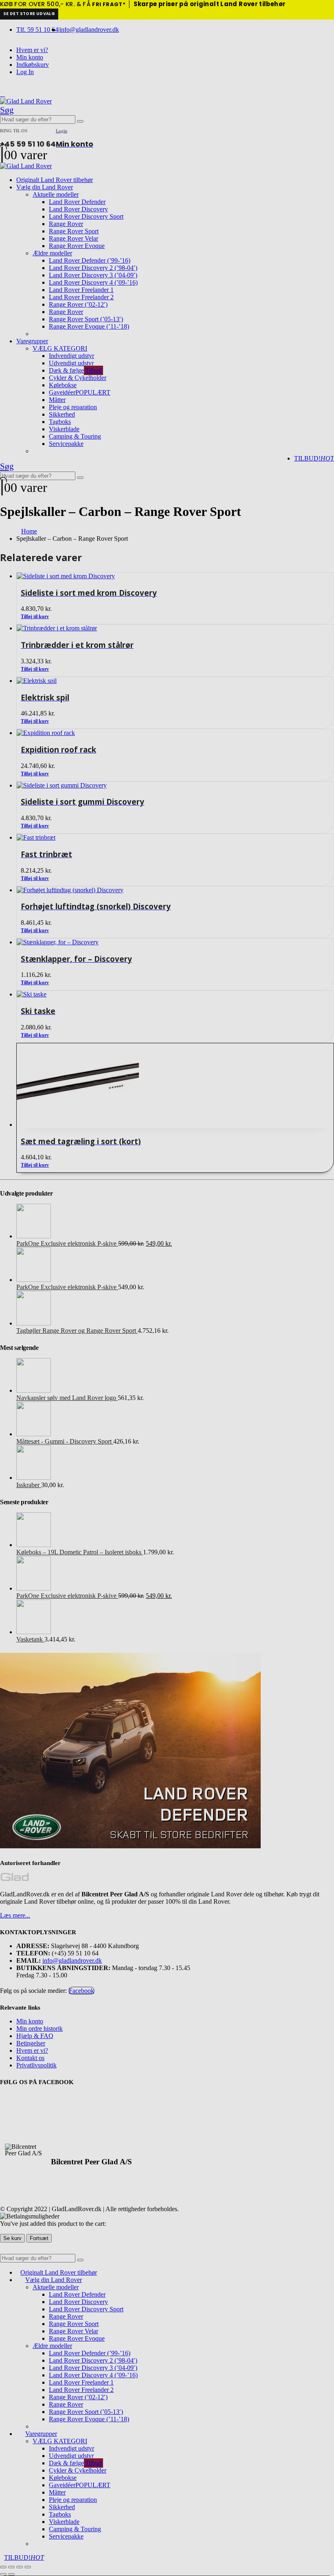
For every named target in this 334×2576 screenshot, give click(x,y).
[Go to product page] (175, 1086)
